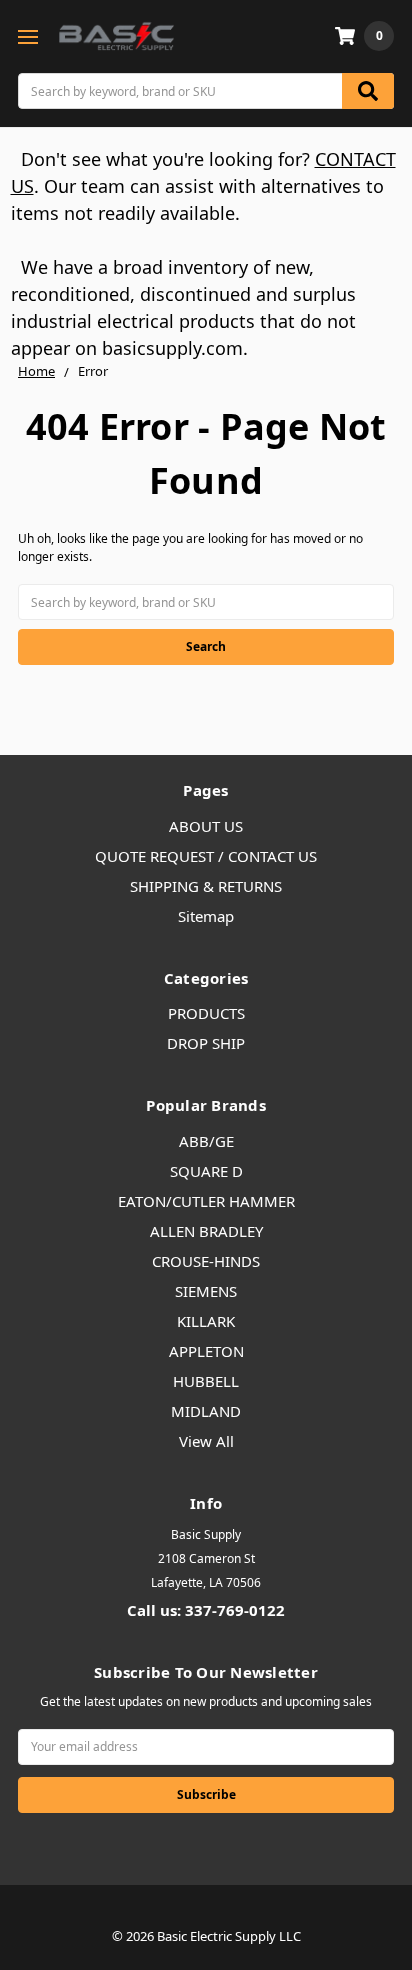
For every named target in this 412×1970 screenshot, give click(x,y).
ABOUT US (206, 826)
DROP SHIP (206, 1043)
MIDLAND (206, 1411)
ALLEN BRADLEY (206, 1231)
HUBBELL (206, 1381)
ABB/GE (206, 1141)
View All (206, 1441)
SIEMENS (206, 1291)
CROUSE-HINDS (206, 1261)
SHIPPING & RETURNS (206, 886)
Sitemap (206, 916)
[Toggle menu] (27, 36)
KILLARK (206, 1321)
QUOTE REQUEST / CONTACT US (206, 856)
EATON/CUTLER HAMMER (206, 1201)
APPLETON (206, 1351)
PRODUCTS (206, 1013)
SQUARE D (206, 1171)
